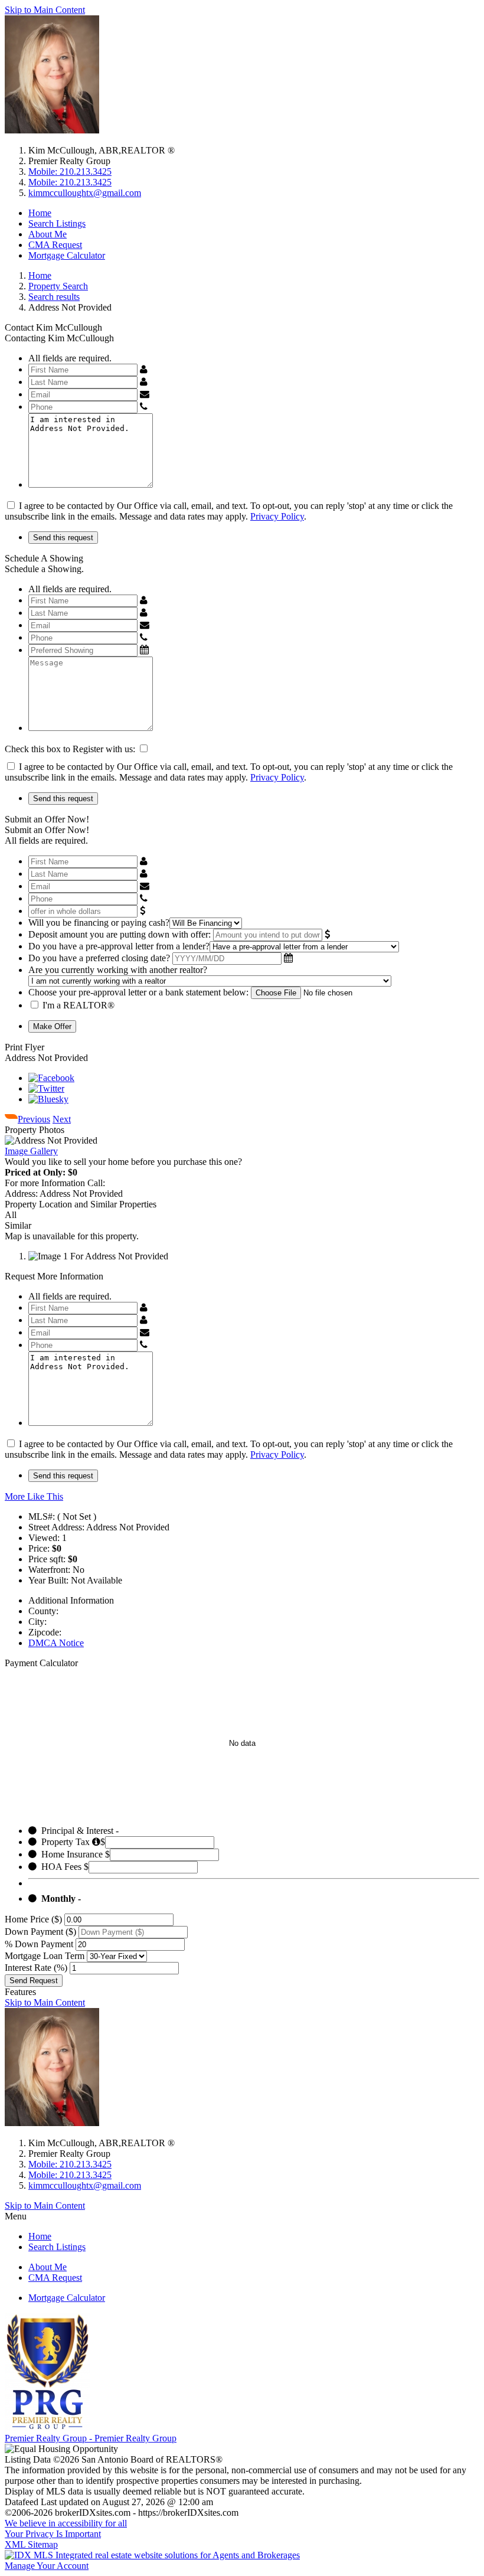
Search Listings (57, 223)
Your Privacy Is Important (53, 2534)
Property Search (58, 286)
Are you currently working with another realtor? (118, 970)
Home (40, 213)
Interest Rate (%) (36, 1968)
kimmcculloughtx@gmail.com (85, 193)
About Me (48, 234)
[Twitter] (46, 1088)
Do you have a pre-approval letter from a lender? (119, 946)
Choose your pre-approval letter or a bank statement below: (138, 992)
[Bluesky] (48, 1099)
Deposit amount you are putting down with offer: (120, 934)
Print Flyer (24, 1047)
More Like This (34, 1496)
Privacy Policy (277, 516)
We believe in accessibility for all (66, 2523)
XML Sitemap (31, 2544)
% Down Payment (39, 1944)
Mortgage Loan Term (45, 1956)
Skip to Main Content (45, 10)
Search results (54, 297)
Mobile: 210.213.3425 (70, 172)
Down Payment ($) (40, 1932)
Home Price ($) (33, 1919)
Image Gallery (31, 1151)
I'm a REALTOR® (79, 1005)
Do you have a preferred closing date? (99, 958)
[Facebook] (51, 1078)
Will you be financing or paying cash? (99, 923)
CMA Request (55, 245)
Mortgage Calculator (67, 255)
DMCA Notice (56, 1643)
